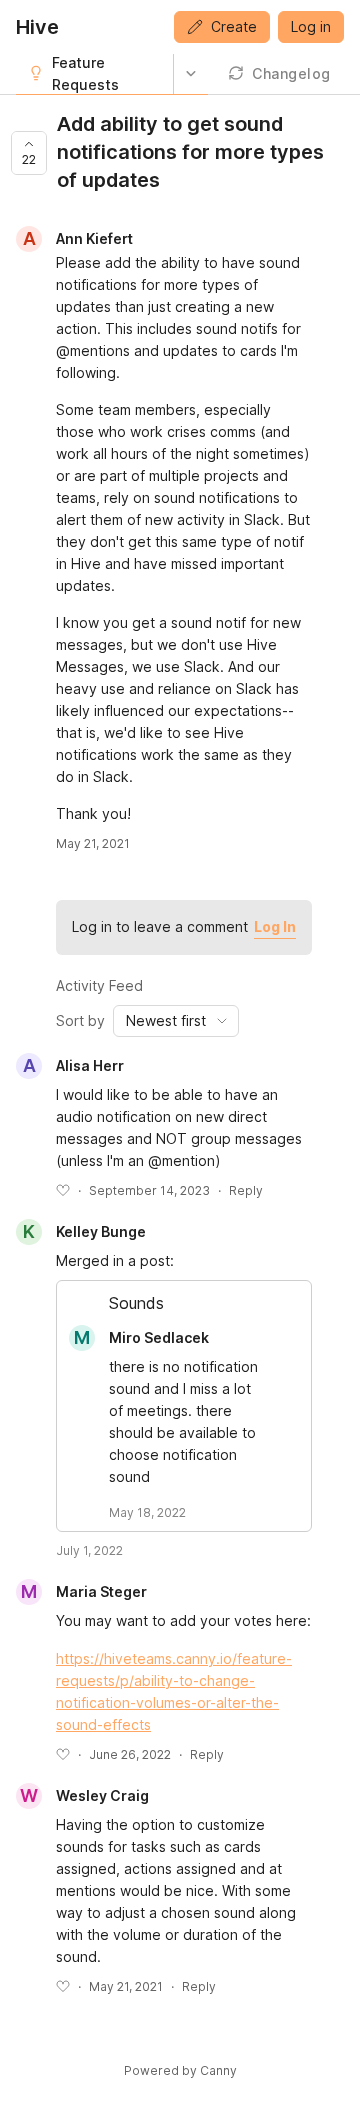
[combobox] (176, 1021)
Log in (311, 26)
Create (234, 26)
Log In (275, 926)
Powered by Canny (180, 2070)
